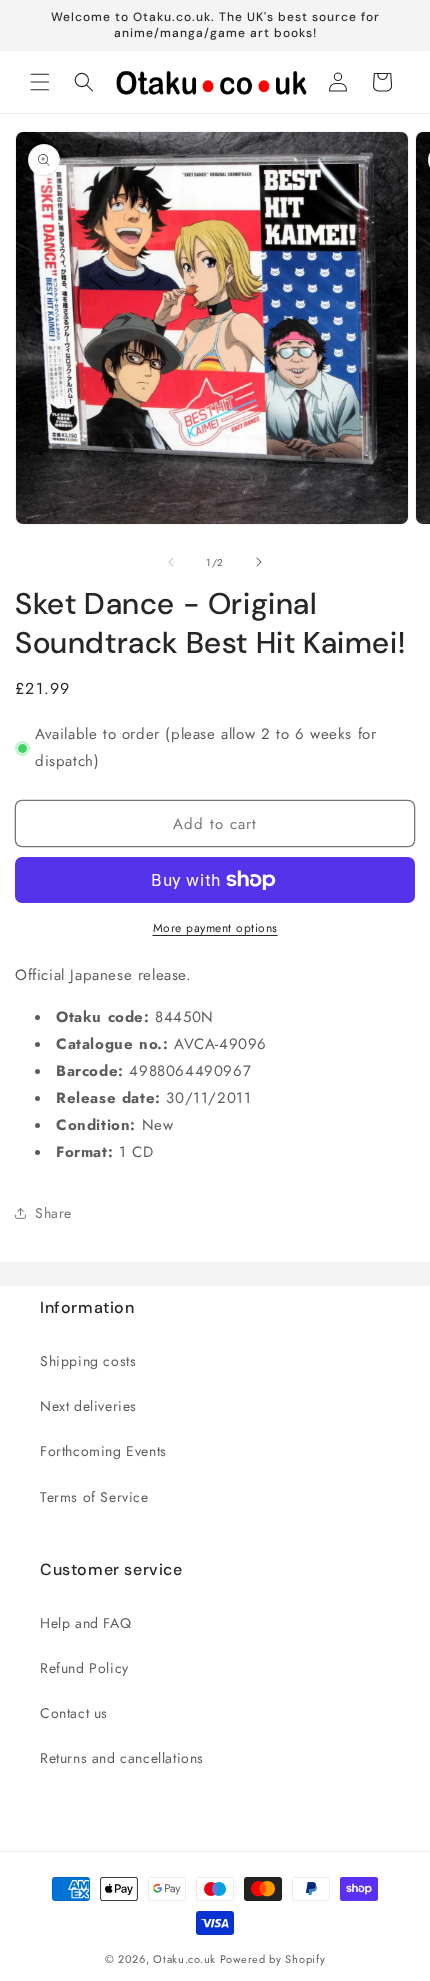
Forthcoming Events (103, 1451)
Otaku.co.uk (184, 1959)
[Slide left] (171, 562)
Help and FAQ (85, 1623)
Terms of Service (94, 1497)
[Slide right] (259, 562)
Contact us (74, 1713)
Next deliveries (88, 1406)
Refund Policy (84, 1668)
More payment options (215, 928)
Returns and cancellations (122, 1758)
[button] (40, 82)
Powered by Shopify (273, 1959)
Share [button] (53, 1213)
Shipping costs (88, 1361)
